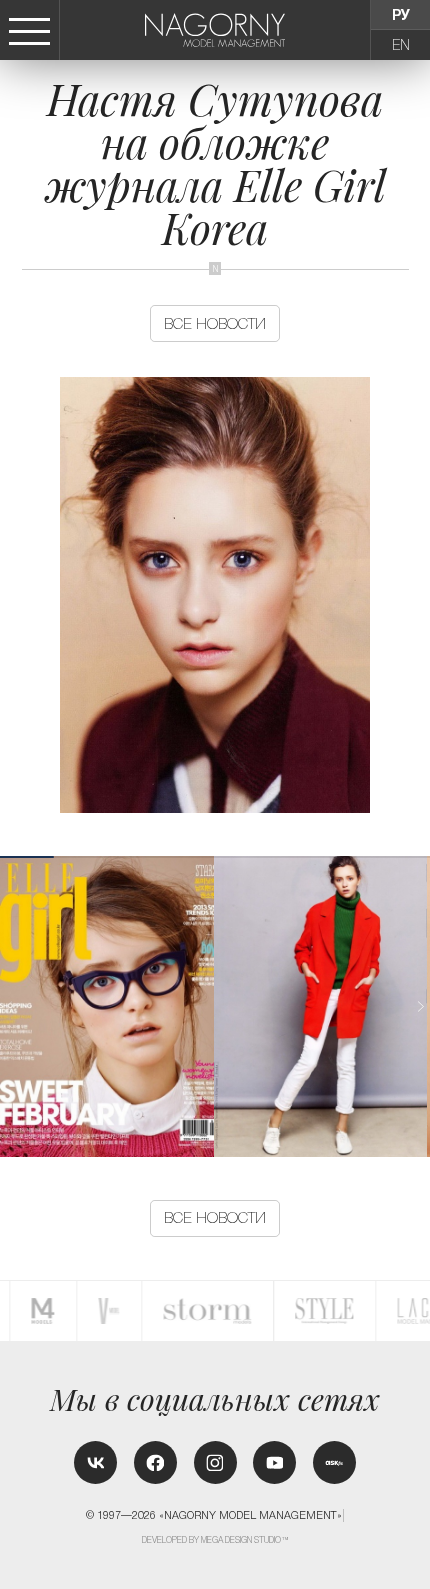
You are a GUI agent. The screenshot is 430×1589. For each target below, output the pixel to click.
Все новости (215, 323)
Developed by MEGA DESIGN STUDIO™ (216, 1540)
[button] (420, 1006)
